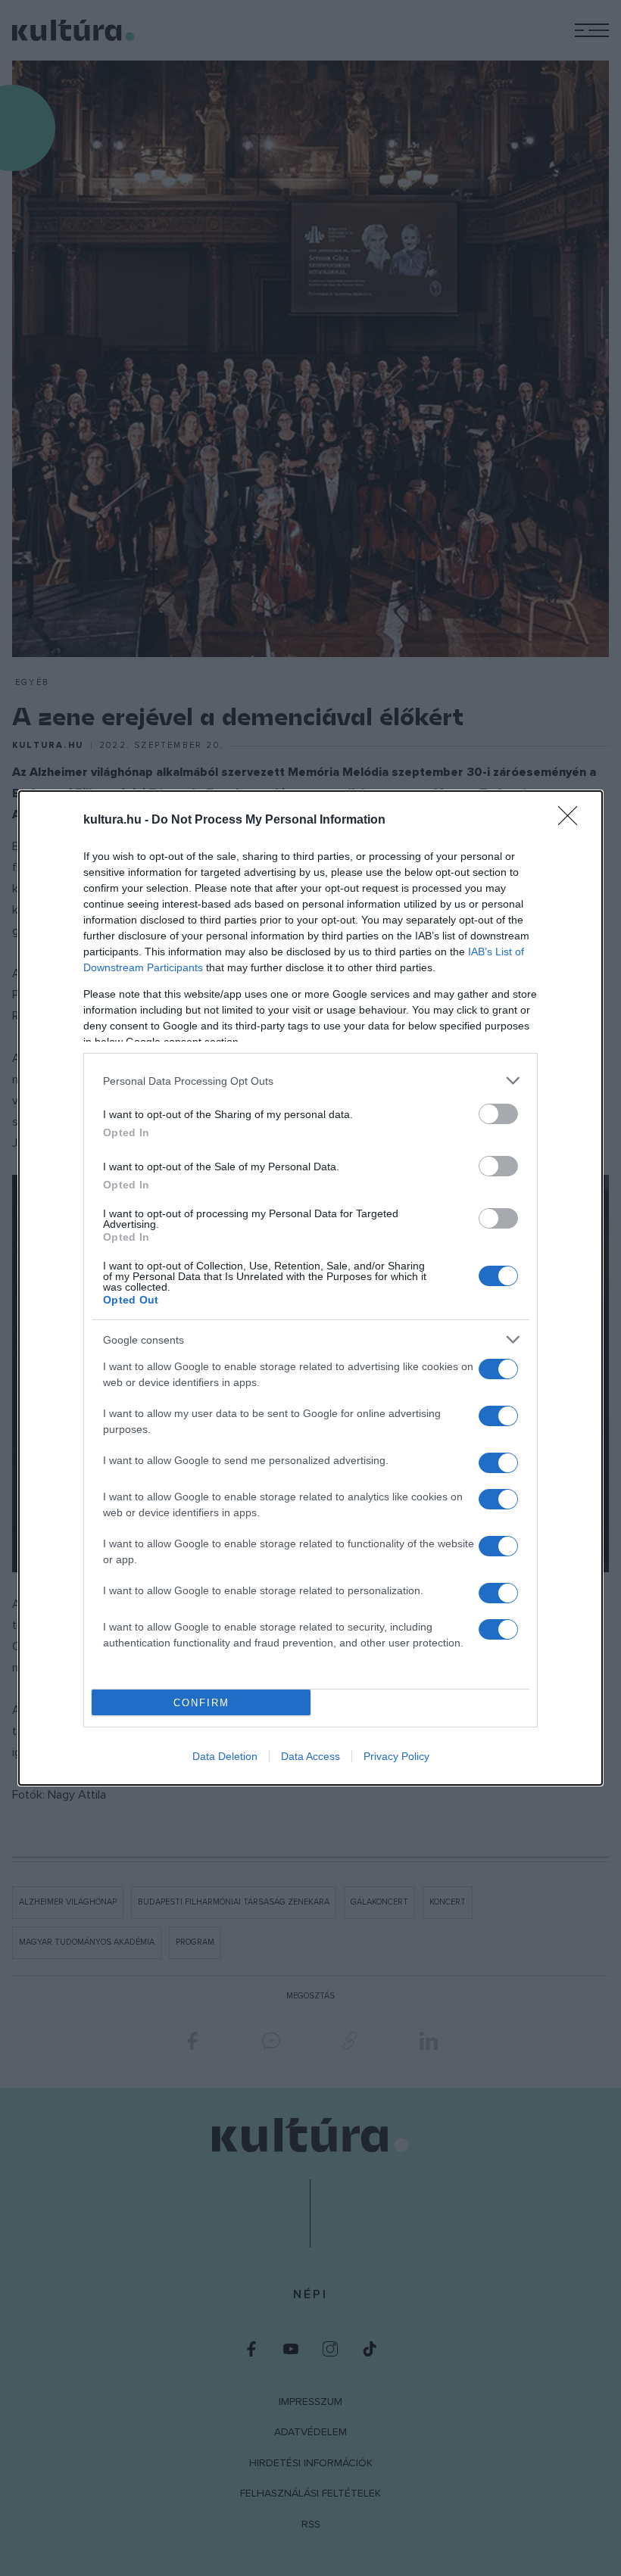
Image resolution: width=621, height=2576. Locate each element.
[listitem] (310, 1081)
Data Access (310, 1756)
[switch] (498, 1114)
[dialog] (310, 1288)
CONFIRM (201, 1703)
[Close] (573, 821)
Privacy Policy (396, 1756)
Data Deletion (225, 1756)
